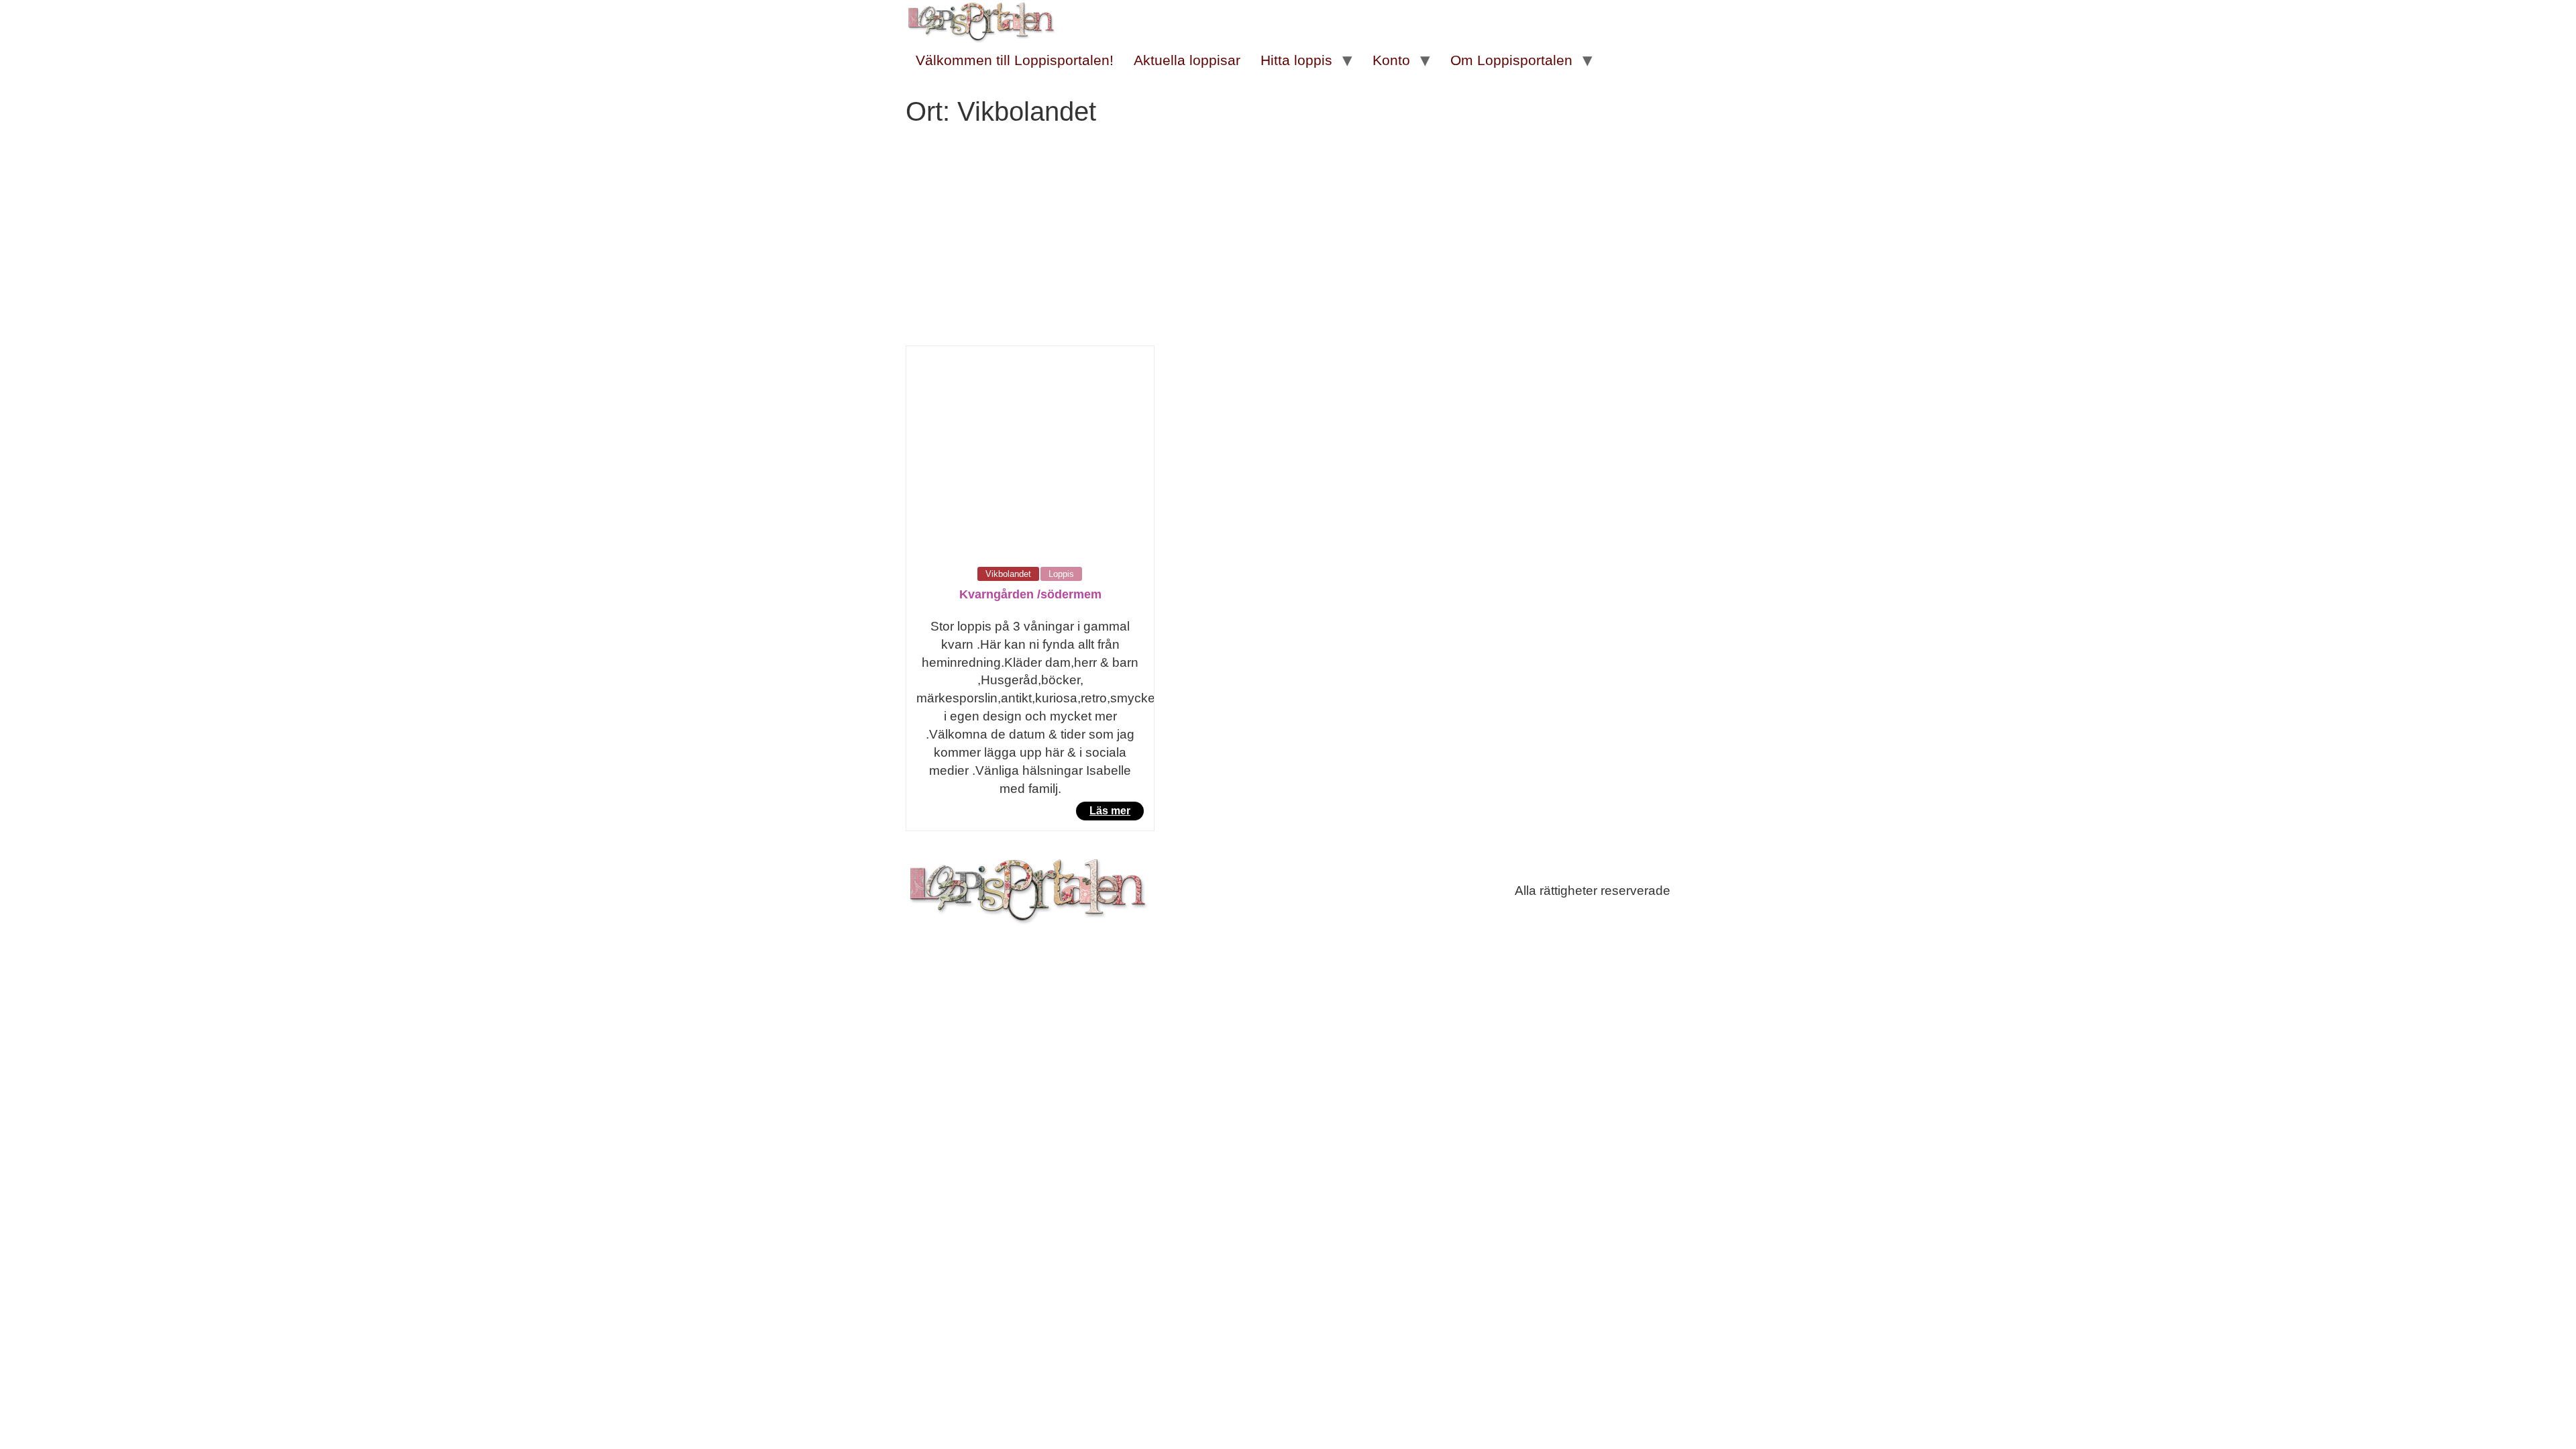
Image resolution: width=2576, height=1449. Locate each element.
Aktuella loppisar (1187, 60)
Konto (1391, 60)
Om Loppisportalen (1511, 60)
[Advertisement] (1288, 245)
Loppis (1061, 574)
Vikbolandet (1008, 574)
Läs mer (1110, 811)
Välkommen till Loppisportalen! (1015, 60)
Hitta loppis (1296, 60)
